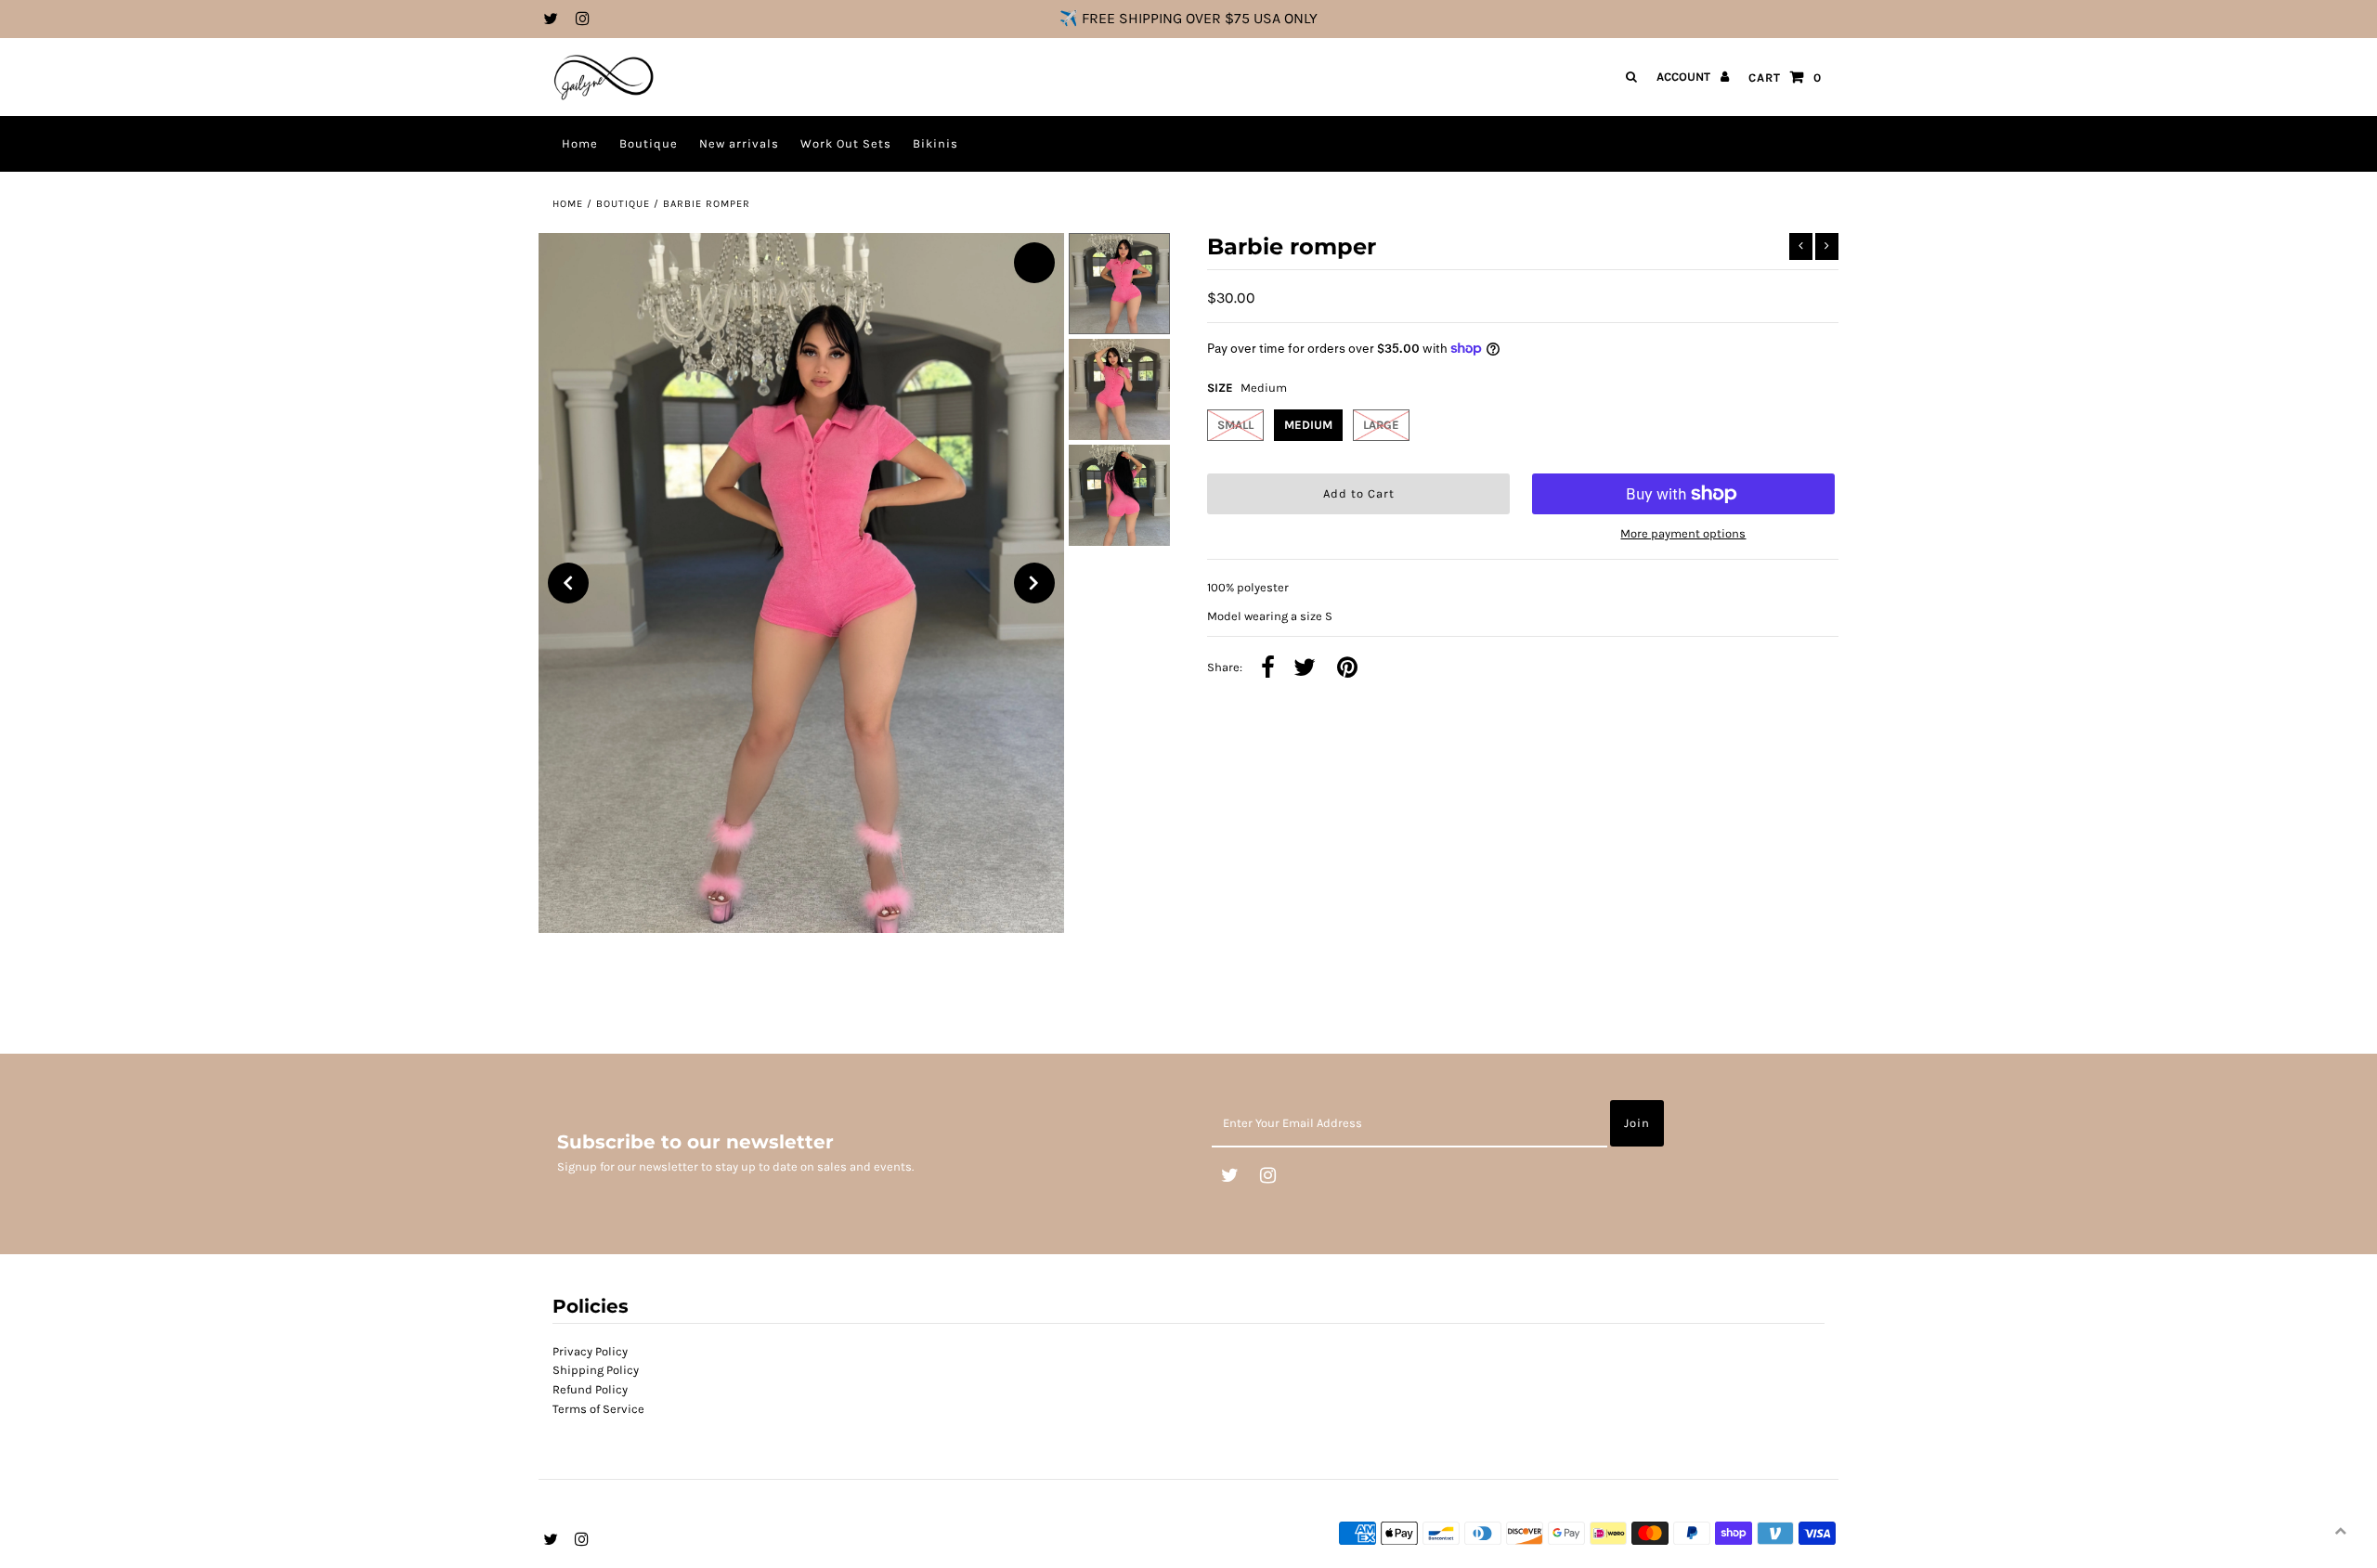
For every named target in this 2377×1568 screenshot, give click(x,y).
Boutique (623, 204)
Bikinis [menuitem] (935, 143)
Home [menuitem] (580, 143)
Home (568, 204)
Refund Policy (590, 1389)
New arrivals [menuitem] (739, 143)
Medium (1308, 425)
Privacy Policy (590, 1351)
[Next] (1034, 583)
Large (1381, 425)
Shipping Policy (596, 1370)
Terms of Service (598, 1409)
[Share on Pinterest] (1347, 669)
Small (1235, 425)
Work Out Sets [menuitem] (846, 143)
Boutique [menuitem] (649, 143)
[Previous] (568, 583)
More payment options (1683, 533)
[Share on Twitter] (1305, 669)
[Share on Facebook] (1268, 669)
